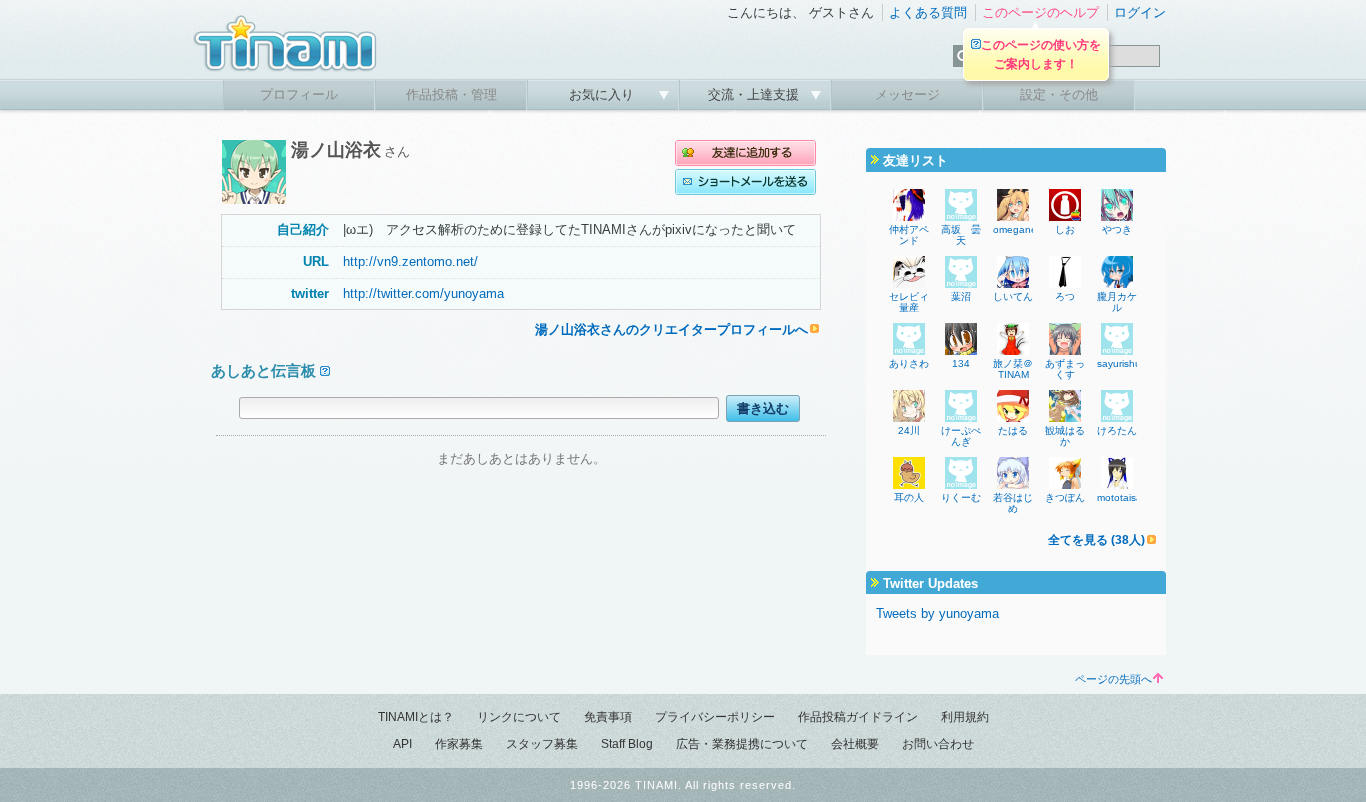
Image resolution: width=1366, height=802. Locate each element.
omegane (1015, 229)
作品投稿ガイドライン (858, 717)
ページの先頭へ (1113, 679)
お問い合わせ (938, 744)
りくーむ (961, 497)
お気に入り (603, 94)
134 (961, 363)
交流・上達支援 (755, 94)
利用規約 (965, 717)
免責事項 (608, 717)
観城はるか (1065, 436)
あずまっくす (1065, 369)
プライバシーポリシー (715, 717)
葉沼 (961, 296)
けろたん (1117, 430)
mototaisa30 (1125, 497)
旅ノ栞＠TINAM (1013, 369)
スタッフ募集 (542, 744)
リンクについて (519, 717)
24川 (909, 430)
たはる (1013, 430)
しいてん (1013, 296)
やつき (1117, 229)
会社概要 (855, 744)
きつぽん (1065, 497)
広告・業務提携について (742, 744)
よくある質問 (928, 12)
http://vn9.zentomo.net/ (410, 261)
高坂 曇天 (961, 235)
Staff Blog (627, 744)
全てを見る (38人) (1096, 540)
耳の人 (909, 497)
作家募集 (459, 744)
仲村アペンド (909, 235)
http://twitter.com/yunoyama (423, 293)
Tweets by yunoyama (937, 613)
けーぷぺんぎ (961, 436)
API (402, 744)
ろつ (1065, 296)
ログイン (1140, 12)
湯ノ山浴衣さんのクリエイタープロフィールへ (671, 329)
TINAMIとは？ (416, 717)
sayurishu (1119, 363)
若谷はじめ (1013, 503)
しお (1065, 229)
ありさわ (909, 363)
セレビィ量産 (909, 302)
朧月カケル (1117, 302)
